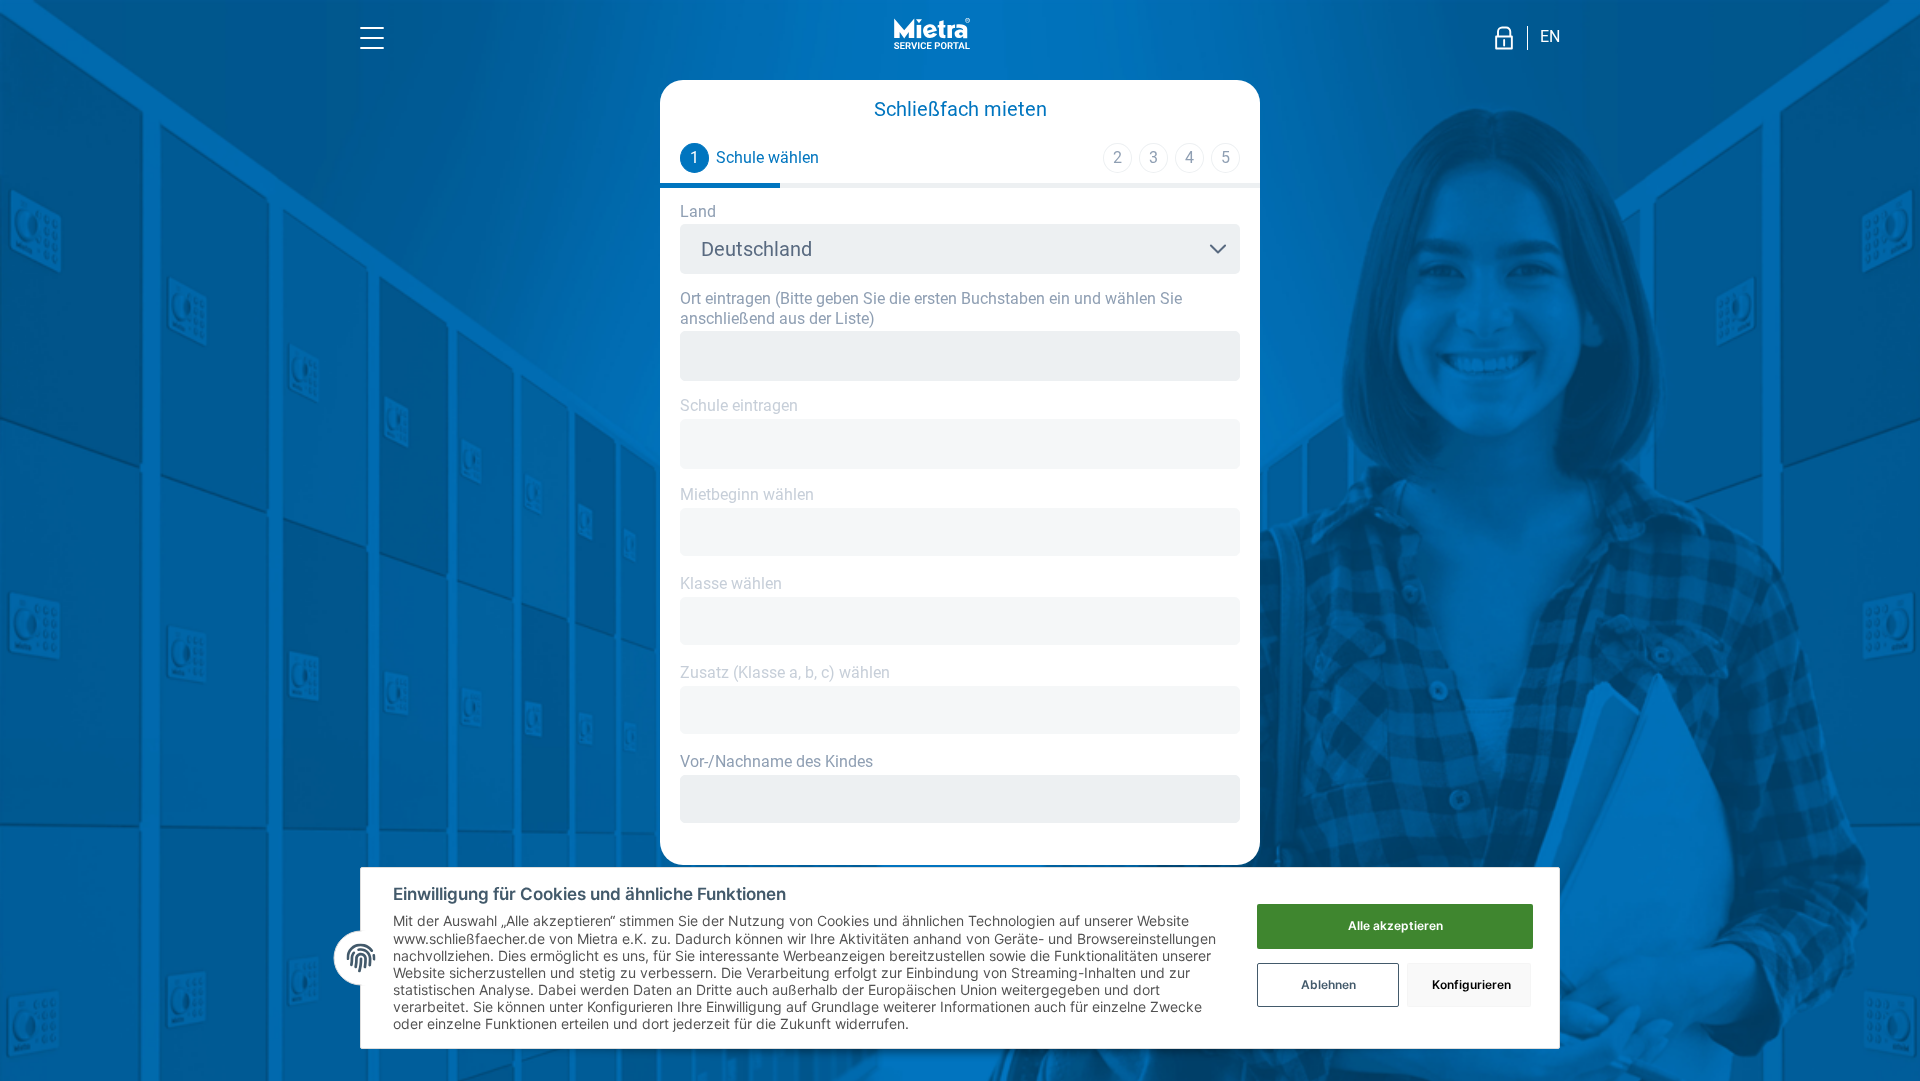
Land (698, 211)
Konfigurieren (1471, 984)
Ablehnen (1328, 984)
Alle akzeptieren (1395, 925)
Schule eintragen (739, 405)
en (1550, 36)
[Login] (1504, 38)
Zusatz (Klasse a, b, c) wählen (785, 672)
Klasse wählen (731, 583)
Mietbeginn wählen (747, 494)
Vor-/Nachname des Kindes (776, 761)
